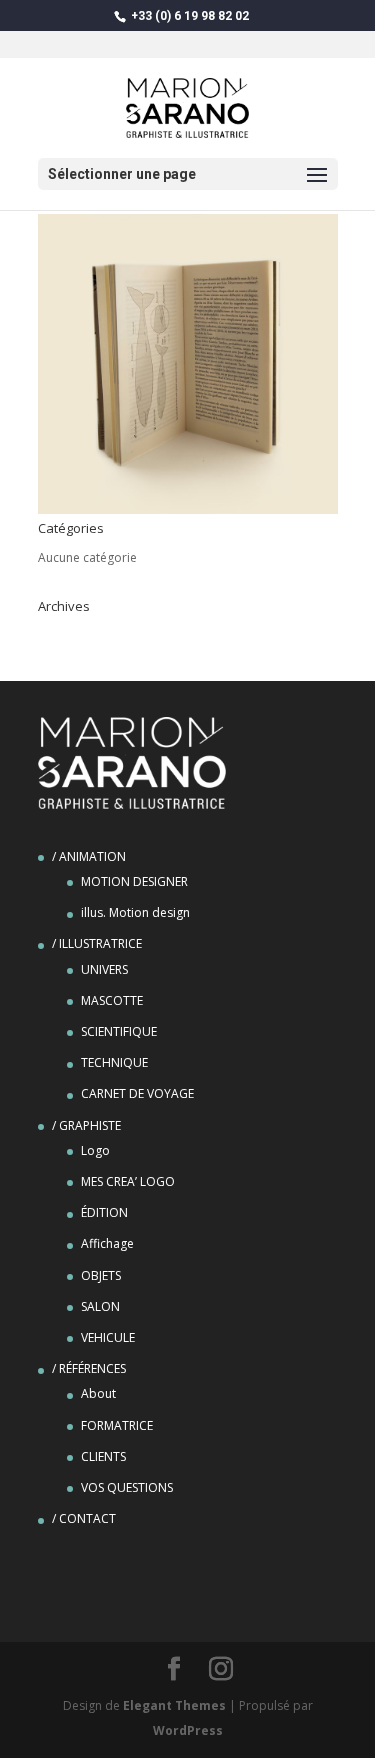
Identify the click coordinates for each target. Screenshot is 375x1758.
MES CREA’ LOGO (128, 1181)
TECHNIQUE (114, 1062)
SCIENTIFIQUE (119, 1031)
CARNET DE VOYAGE (137, 1093)
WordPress (188, 1730)
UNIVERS (104, 969)
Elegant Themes (174, 1705)
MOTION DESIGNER (134, 881)
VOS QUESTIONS (127, 1487)
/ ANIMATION (89, 856)
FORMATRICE (117, 1425)
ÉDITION (104, 1212)
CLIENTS (103, 1456)
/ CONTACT (84, 1518)
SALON (100, 1306)
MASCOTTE (112, 1000)
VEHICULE (108, 1337)
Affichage (107, 1243)
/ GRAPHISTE (86, 1125)
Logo (95, 1150)
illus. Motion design (135, 912)
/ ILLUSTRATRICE (97, 943)
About (98, 1393)
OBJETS (101, 1275)
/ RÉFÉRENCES (89, 1368)
